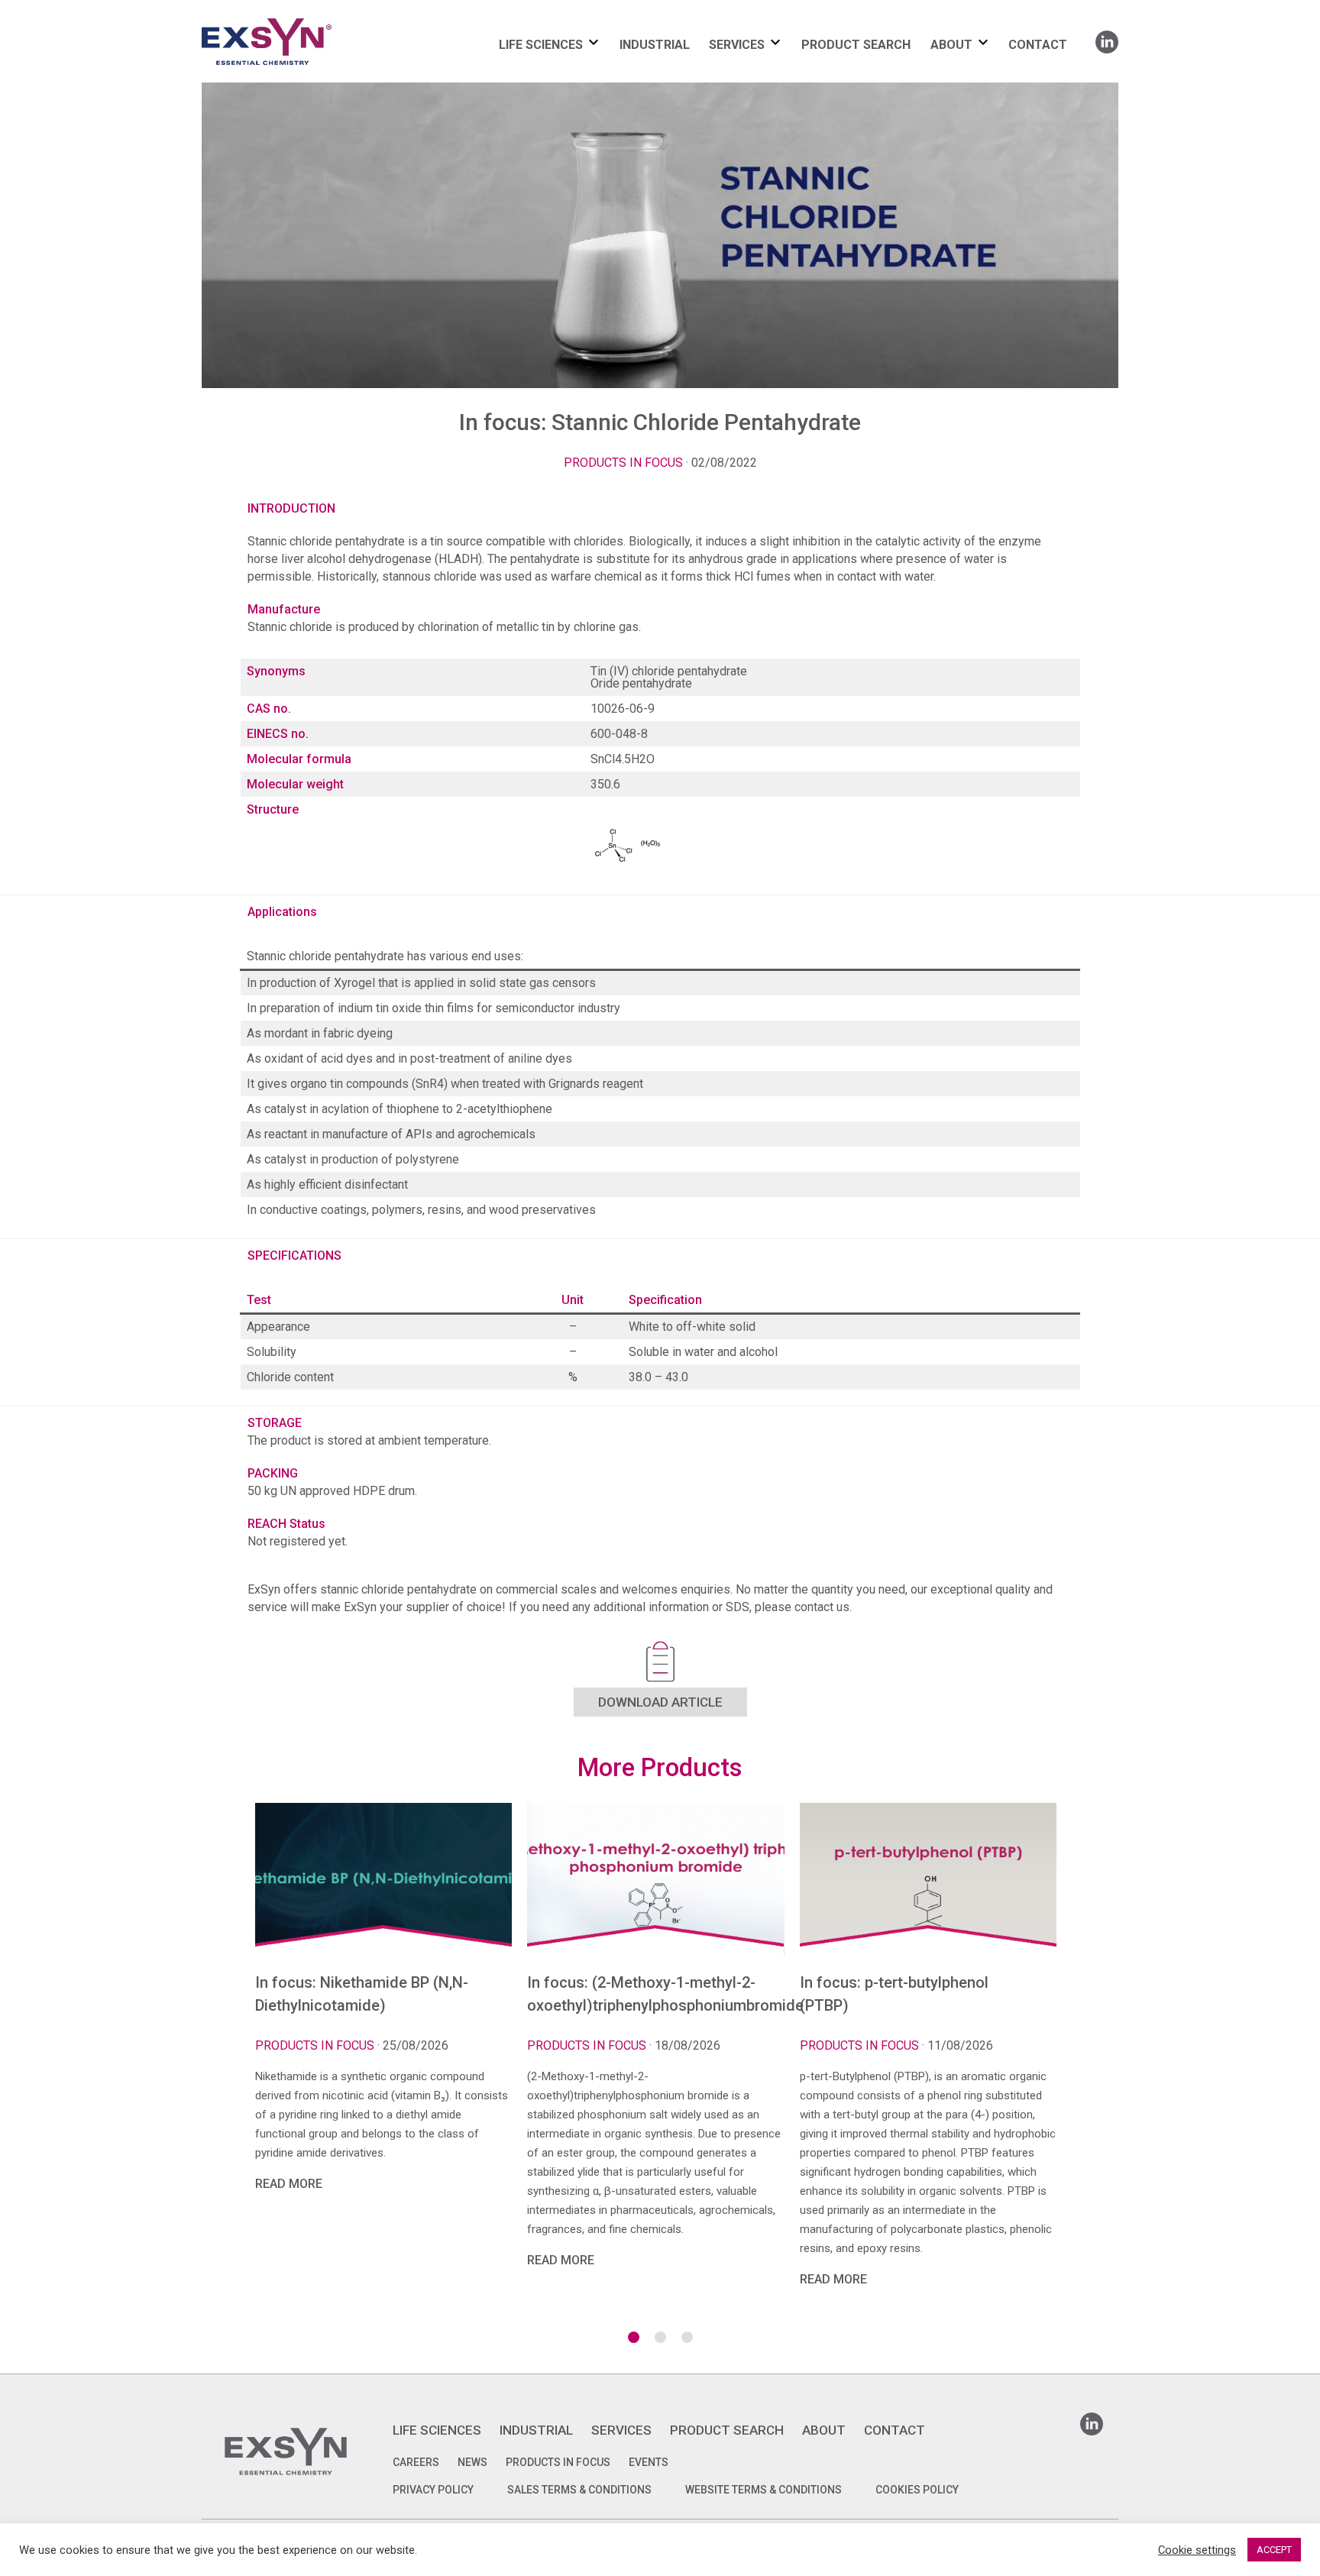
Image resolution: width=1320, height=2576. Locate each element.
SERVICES (737, 45)
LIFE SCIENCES (541, 45)
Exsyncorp (304, 17)
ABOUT (951, 45)
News (472, 2462)
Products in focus (623, 463)
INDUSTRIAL (655, 45)
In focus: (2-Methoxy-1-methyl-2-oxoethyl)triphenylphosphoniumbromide (655, 1994)
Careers (416, 2462)
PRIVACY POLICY (433, 2490)
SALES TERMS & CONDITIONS (579, 2490)
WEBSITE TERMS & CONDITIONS (764, 2490)
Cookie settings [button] (1197, 2550)
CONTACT (1038, 45)
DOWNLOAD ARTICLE (660, 1702)
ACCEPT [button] (1274, 2550)
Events (649, 2462)
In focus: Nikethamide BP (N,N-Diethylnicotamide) (362, 1994)
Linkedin (1107, 37)
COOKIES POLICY (917, 2490)
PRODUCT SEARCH (856, 45)
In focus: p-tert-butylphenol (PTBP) (894, 1994)
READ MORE (289, 2184)
